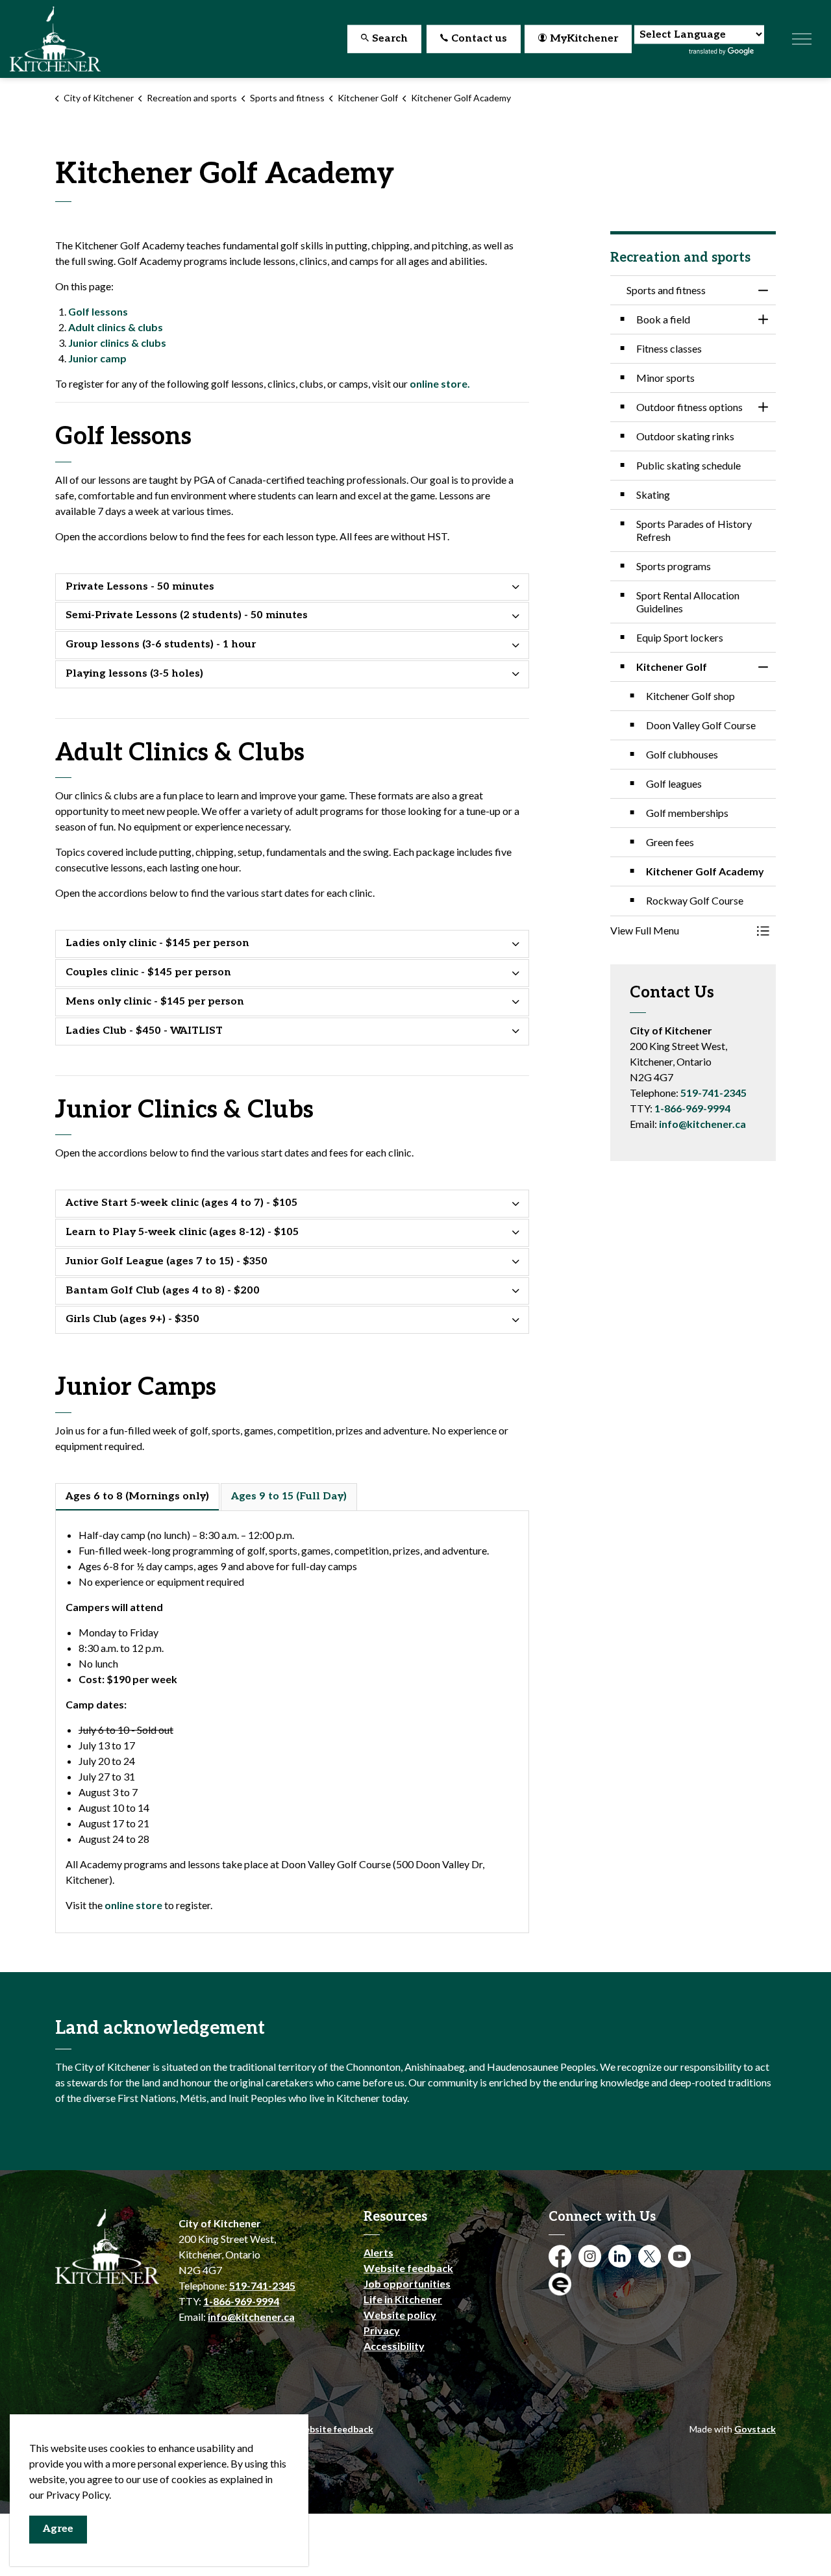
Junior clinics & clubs (117, 343)
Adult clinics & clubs (116, 327)
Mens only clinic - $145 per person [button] (155, 1002)
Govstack (755, 2429)
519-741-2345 (713, 1093)
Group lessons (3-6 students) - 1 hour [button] (161, 644)
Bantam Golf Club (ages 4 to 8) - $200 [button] (163, 1291)
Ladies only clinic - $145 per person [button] (157, 943)
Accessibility (394, 2346)
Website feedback (408, 2268)
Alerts (378, 2252)
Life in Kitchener (403, 2299)
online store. (440, 383)
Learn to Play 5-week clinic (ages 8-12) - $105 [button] (182, 1232)
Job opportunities (407, 2283)
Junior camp (97, 358)
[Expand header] (802, 39)
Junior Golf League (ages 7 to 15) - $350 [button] (167, 1261)
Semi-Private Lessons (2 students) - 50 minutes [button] (187, 615)
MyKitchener (584, 39)
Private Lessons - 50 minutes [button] (140, 587)
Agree (58, 2529)
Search (390, 39)
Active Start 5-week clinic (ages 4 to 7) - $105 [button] (181, 1203)
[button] (680, 931)
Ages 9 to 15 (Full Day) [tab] (289, 1496)
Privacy (382, 2330)
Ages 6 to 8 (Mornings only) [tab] (137, 1496)
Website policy (400, 2315)
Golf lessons (98, 311)
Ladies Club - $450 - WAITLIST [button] (144, 1031)
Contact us (479, 39)
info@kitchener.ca (702, 1124)
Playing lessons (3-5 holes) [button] (134, 674)
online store (134, 1905)
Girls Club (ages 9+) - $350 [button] (132, 1319)
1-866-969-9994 (692, 1108)
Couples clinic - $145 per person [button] (148, 972)
